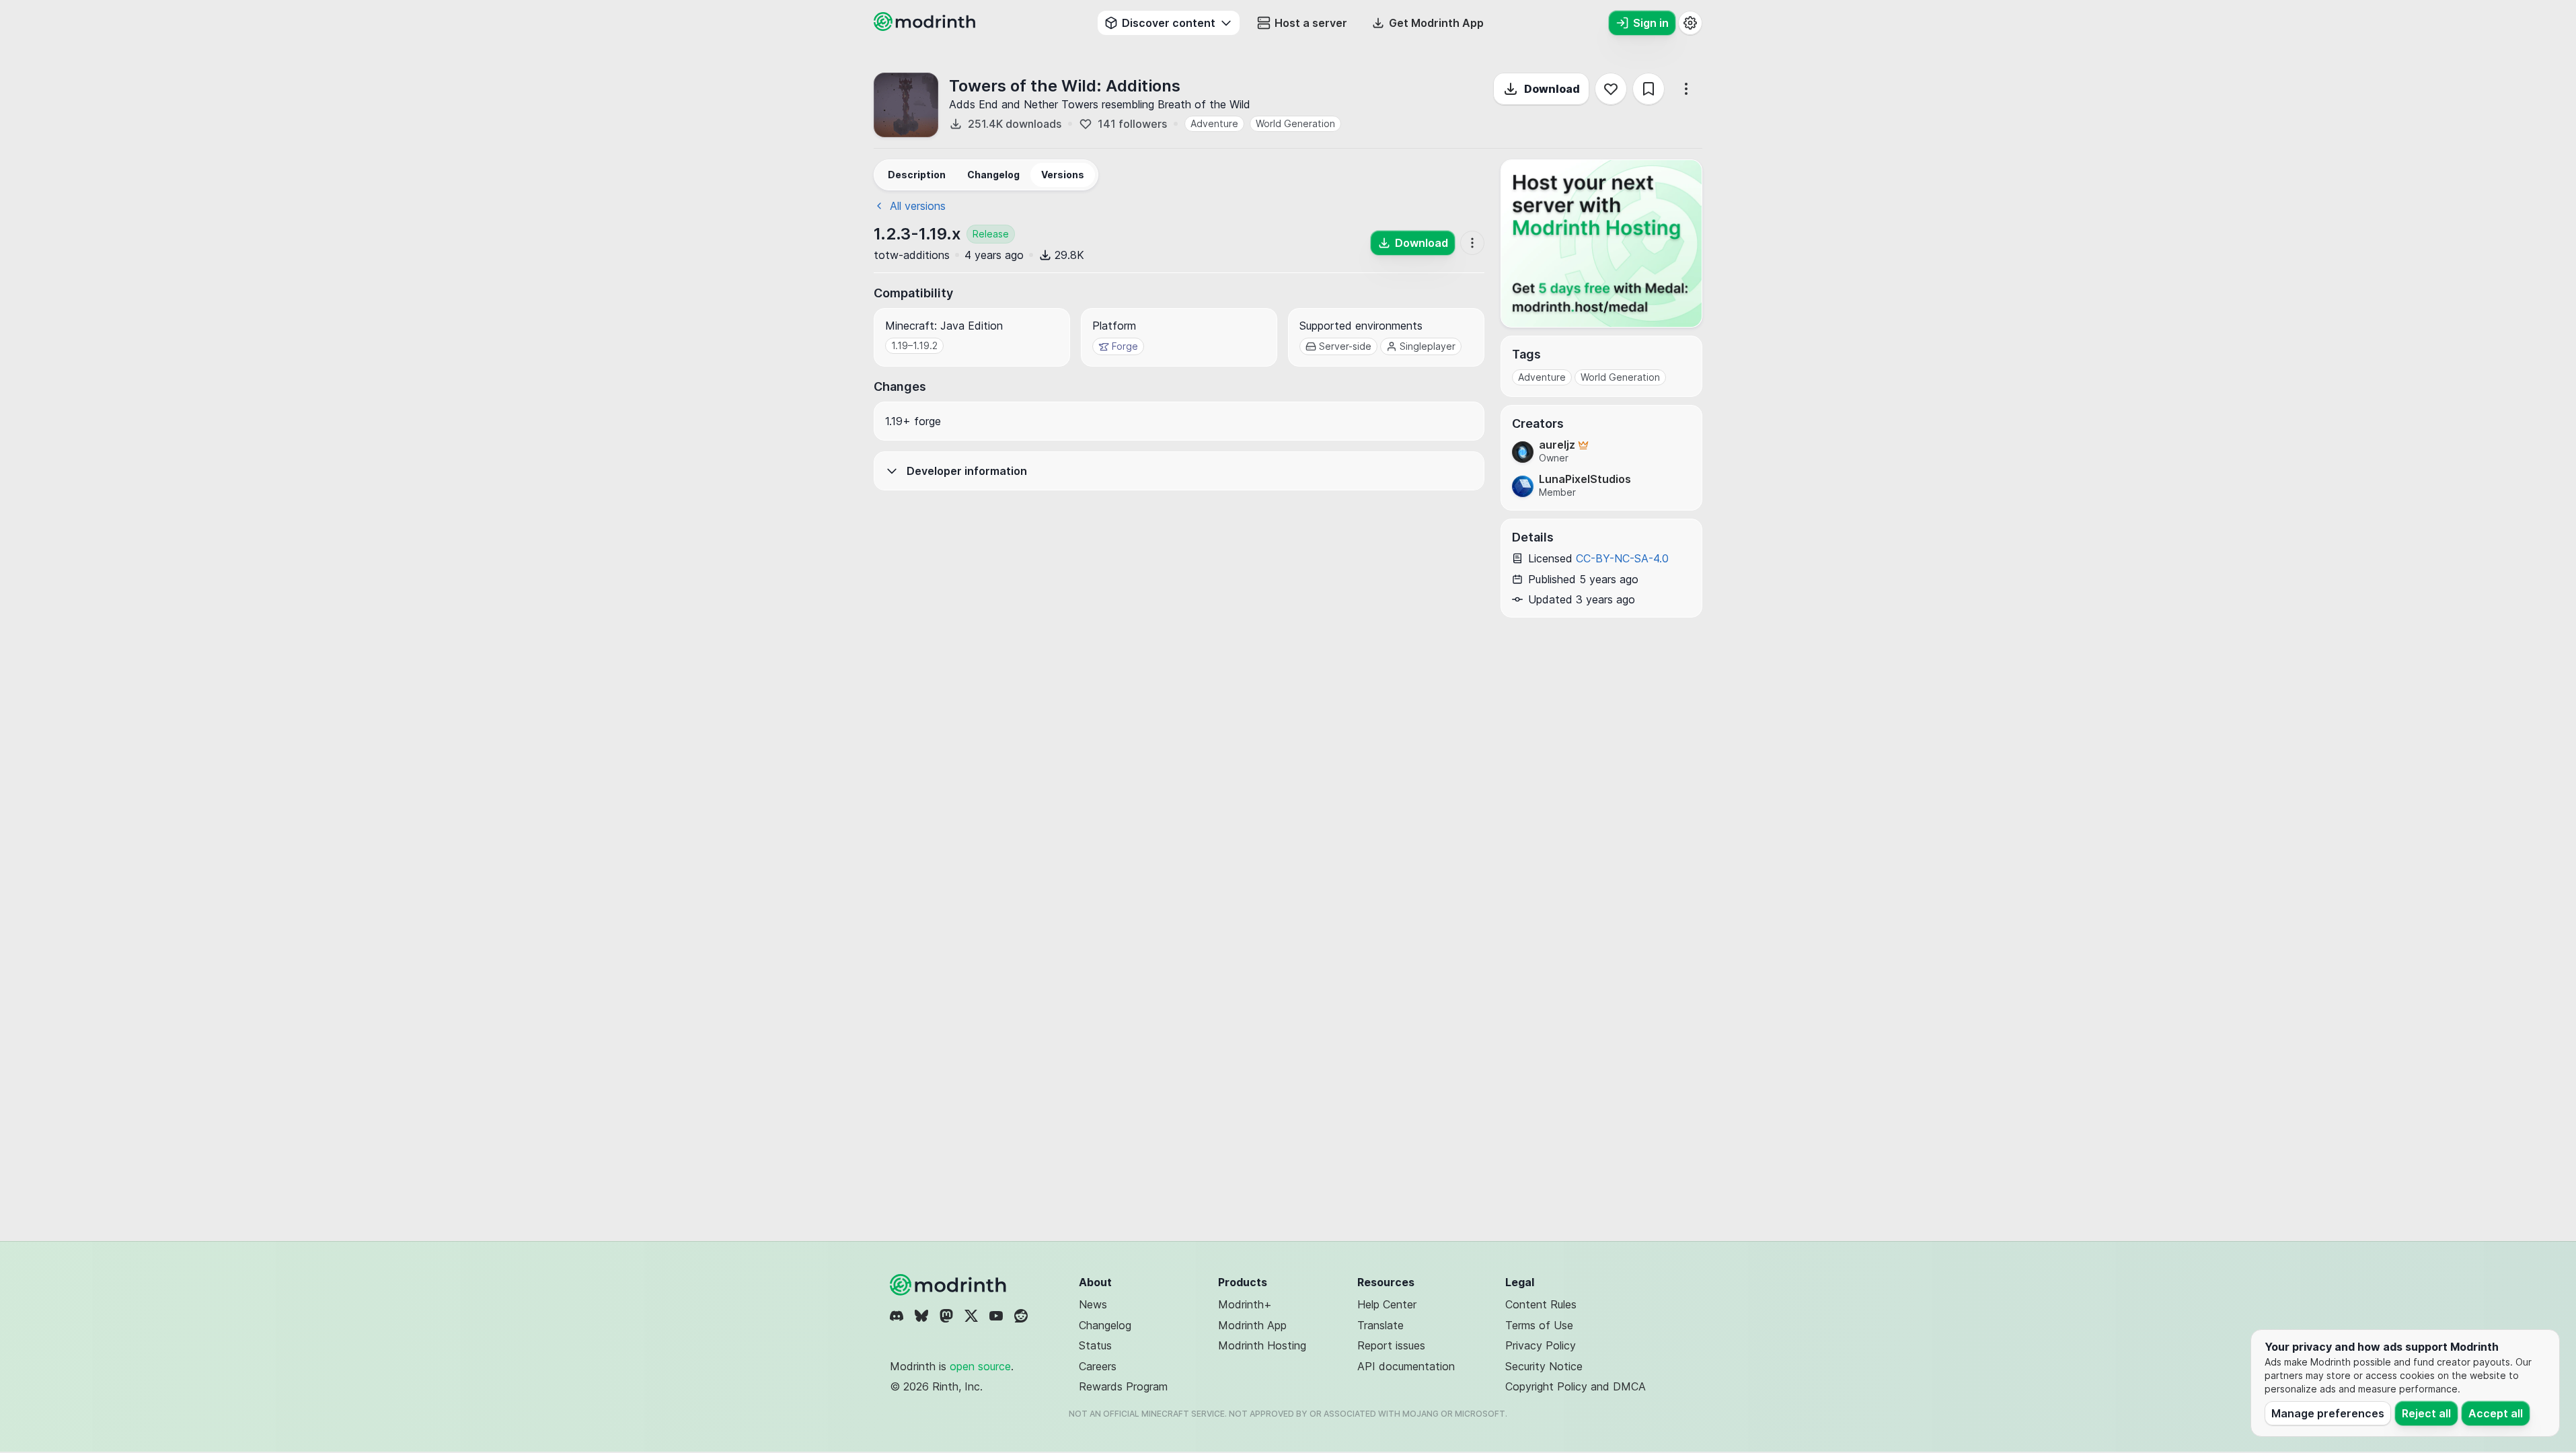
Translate (1380, 1325)
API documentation (1406, 1366)
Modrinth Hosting (1262, 1345)
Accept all (2496, 1413)
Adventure (1214, 123)
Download (1552, 89)
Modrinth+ (1245, 1304)
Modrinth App (1252, 1325)
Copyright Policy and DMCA (1576, 1386)
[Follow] (1611, 89)
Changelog (1105, 1325)
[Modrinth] (950, 1285)
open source (980, 1366)
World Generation (1295, 123)
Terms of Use (1539, 1325)
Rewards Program (1123, 1386)
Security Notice (1544, 1366)
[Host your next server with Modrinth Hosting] (1601, 244)
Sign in (1651, 23)
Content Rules (1541, 1304)
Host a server (1311, 23)
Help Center (1387, 1304)
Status (1095, 1345)
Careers (1098, 1366)
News (1093, 1304)
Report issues (1391, 1345)
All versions (918, 206)
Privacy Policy (1541, 1345)
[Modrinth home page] (926, 27)
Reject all (2426, 1413)
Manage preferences (2328, 1413)
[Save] (1649, 89)
